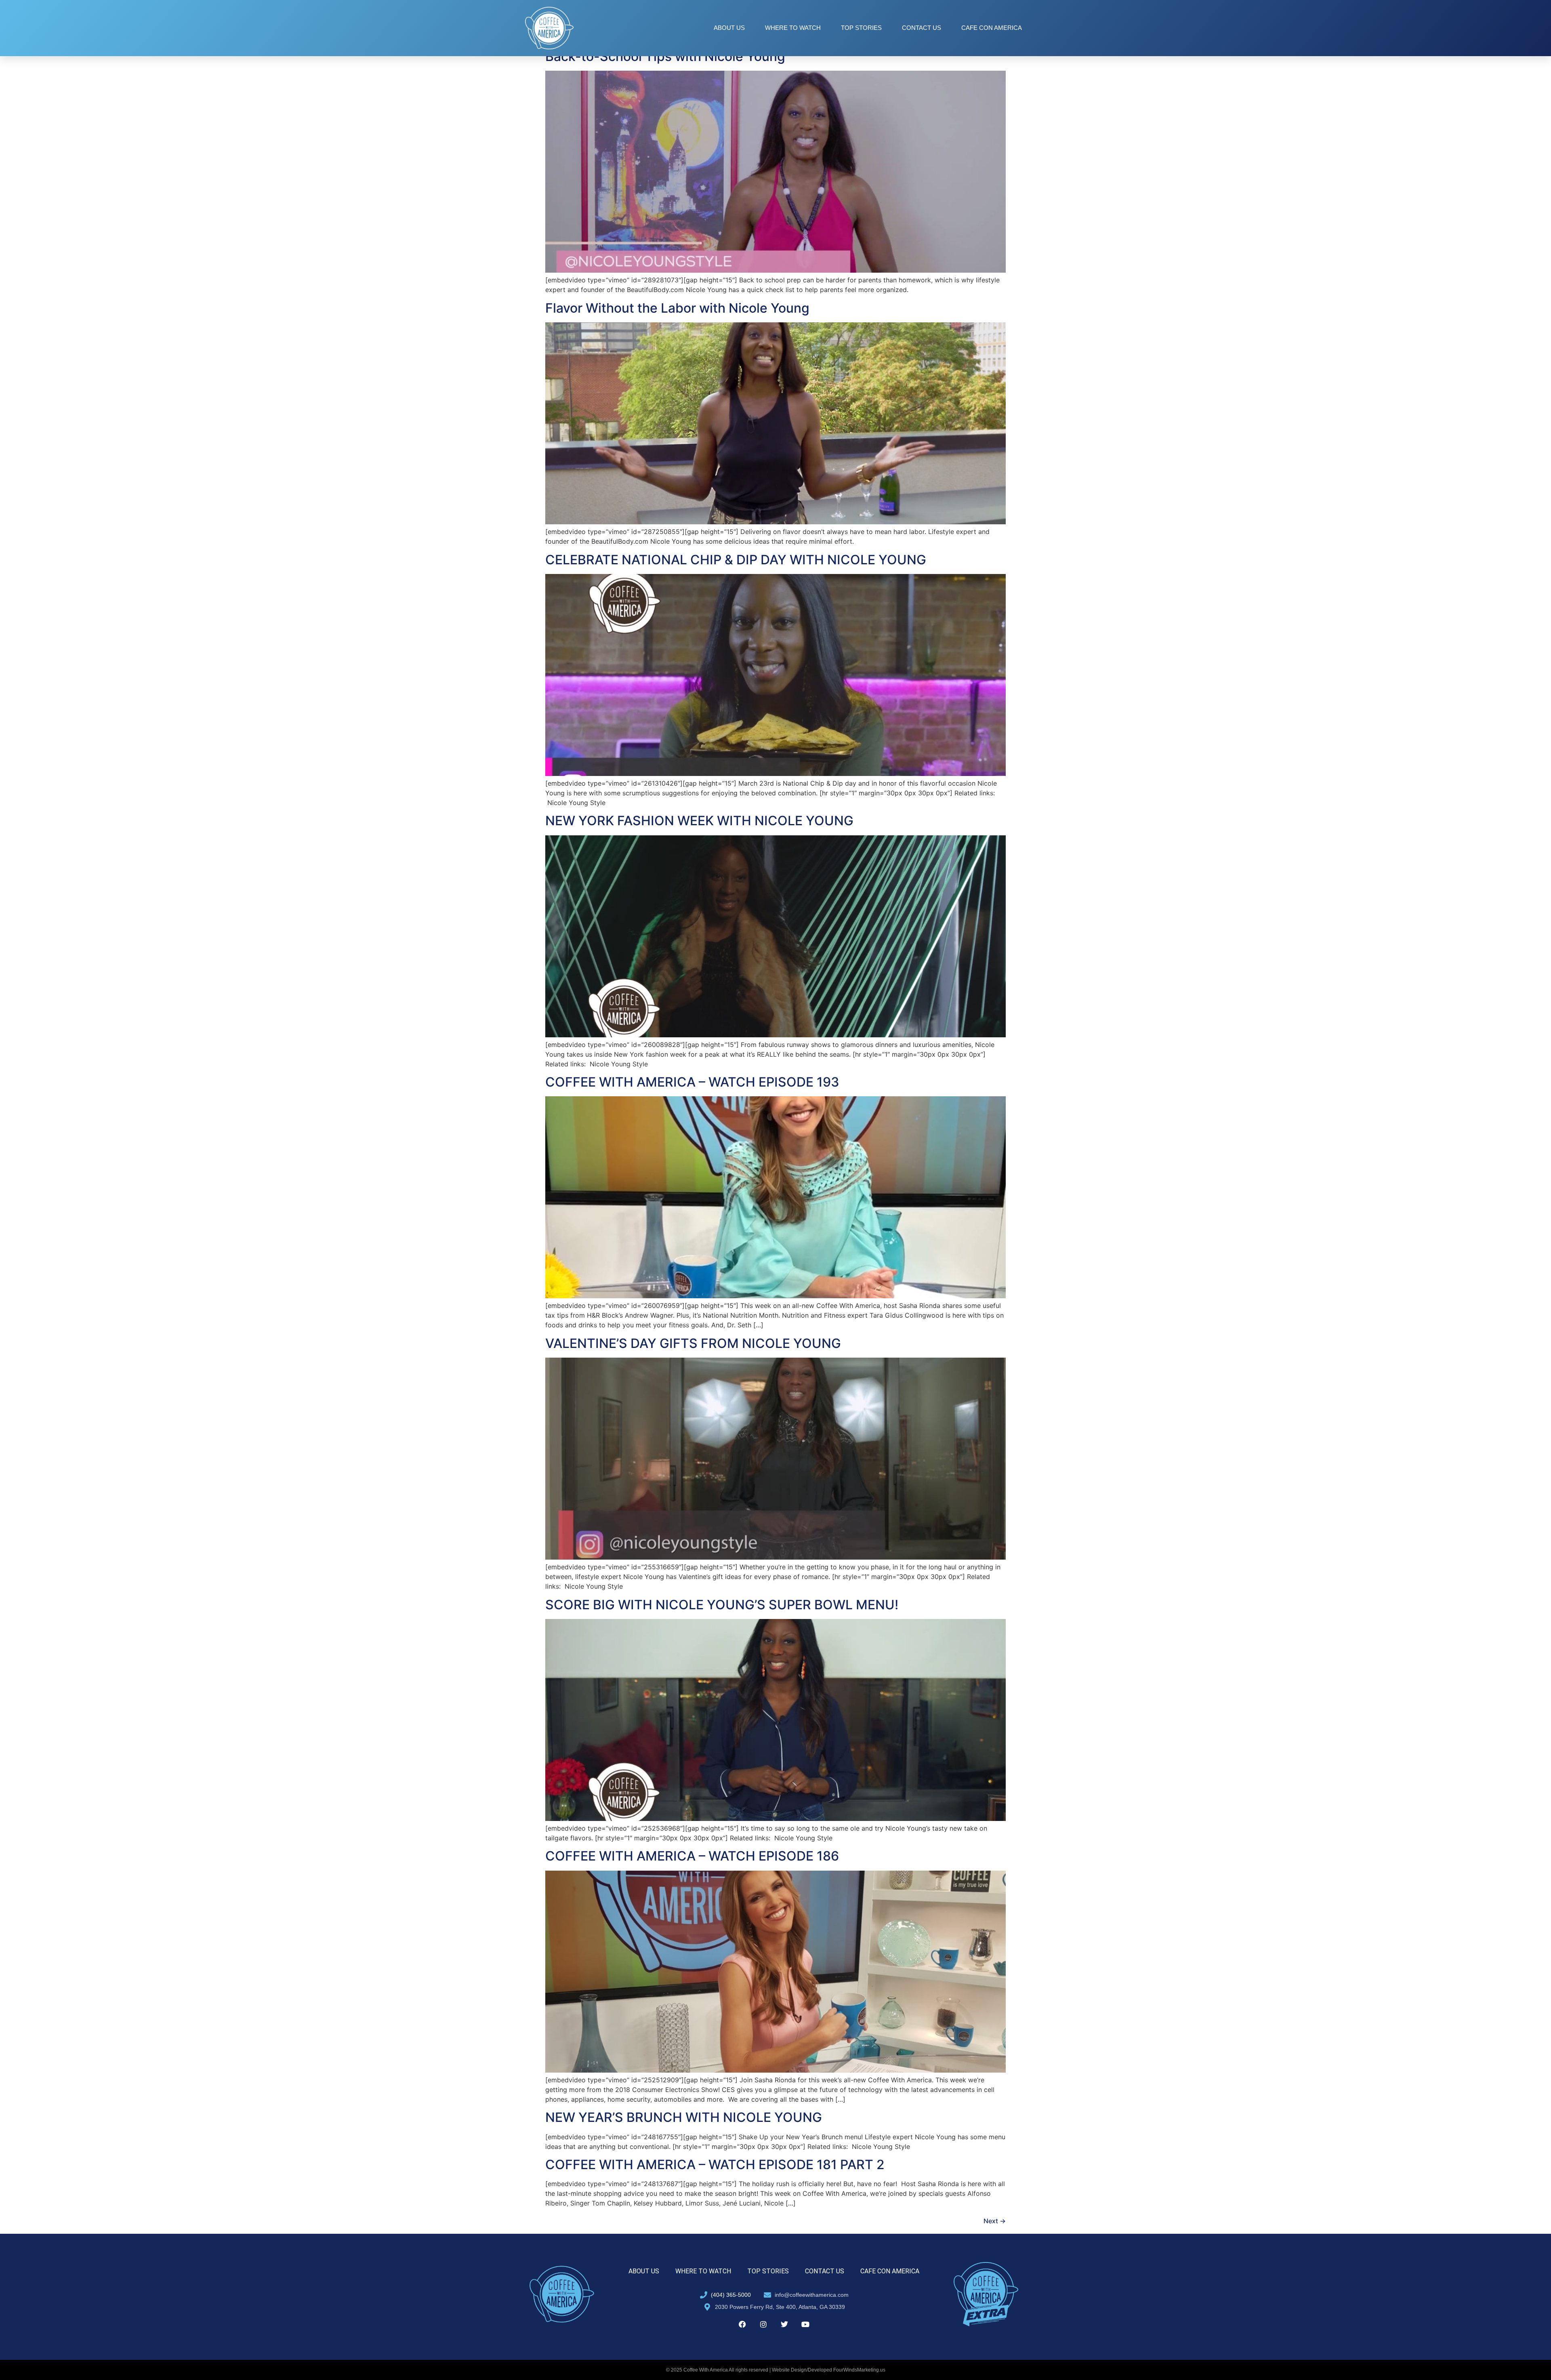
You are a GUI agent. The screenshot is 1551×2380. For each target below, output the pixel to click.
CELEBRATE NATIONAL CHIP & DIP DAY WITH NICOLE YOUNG (736, 560)
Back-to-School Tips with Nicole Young (665, 56)
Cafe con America (992, 28)
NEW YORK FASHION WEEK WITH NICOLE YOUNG (699, 821)
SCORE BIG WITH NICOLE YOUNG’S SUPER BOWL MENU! (722, 1605)
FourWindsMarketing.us (859, 2370)
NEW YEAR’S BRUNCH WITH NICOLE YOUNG (684, 2117)
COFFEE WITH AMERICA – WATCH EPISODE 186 (692, 1856)
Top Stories (861, 28)
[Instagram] (763, 2324)
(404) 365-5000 (731, 2295)
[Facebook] (742, 2324)
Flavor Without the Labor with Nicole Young (677, 308)
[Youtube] (805, 2324)
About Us (729, 28)
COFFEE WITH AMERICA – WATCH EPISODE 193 (692, 1082)
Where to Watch (793, 28)
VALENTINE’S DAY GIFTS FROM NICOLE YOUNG (693, 1343)
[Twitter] (784, 2324)
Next (995, 2221)
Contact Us (922, 28)
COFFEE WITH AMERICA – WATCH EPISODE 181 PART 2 (715, 2164)
